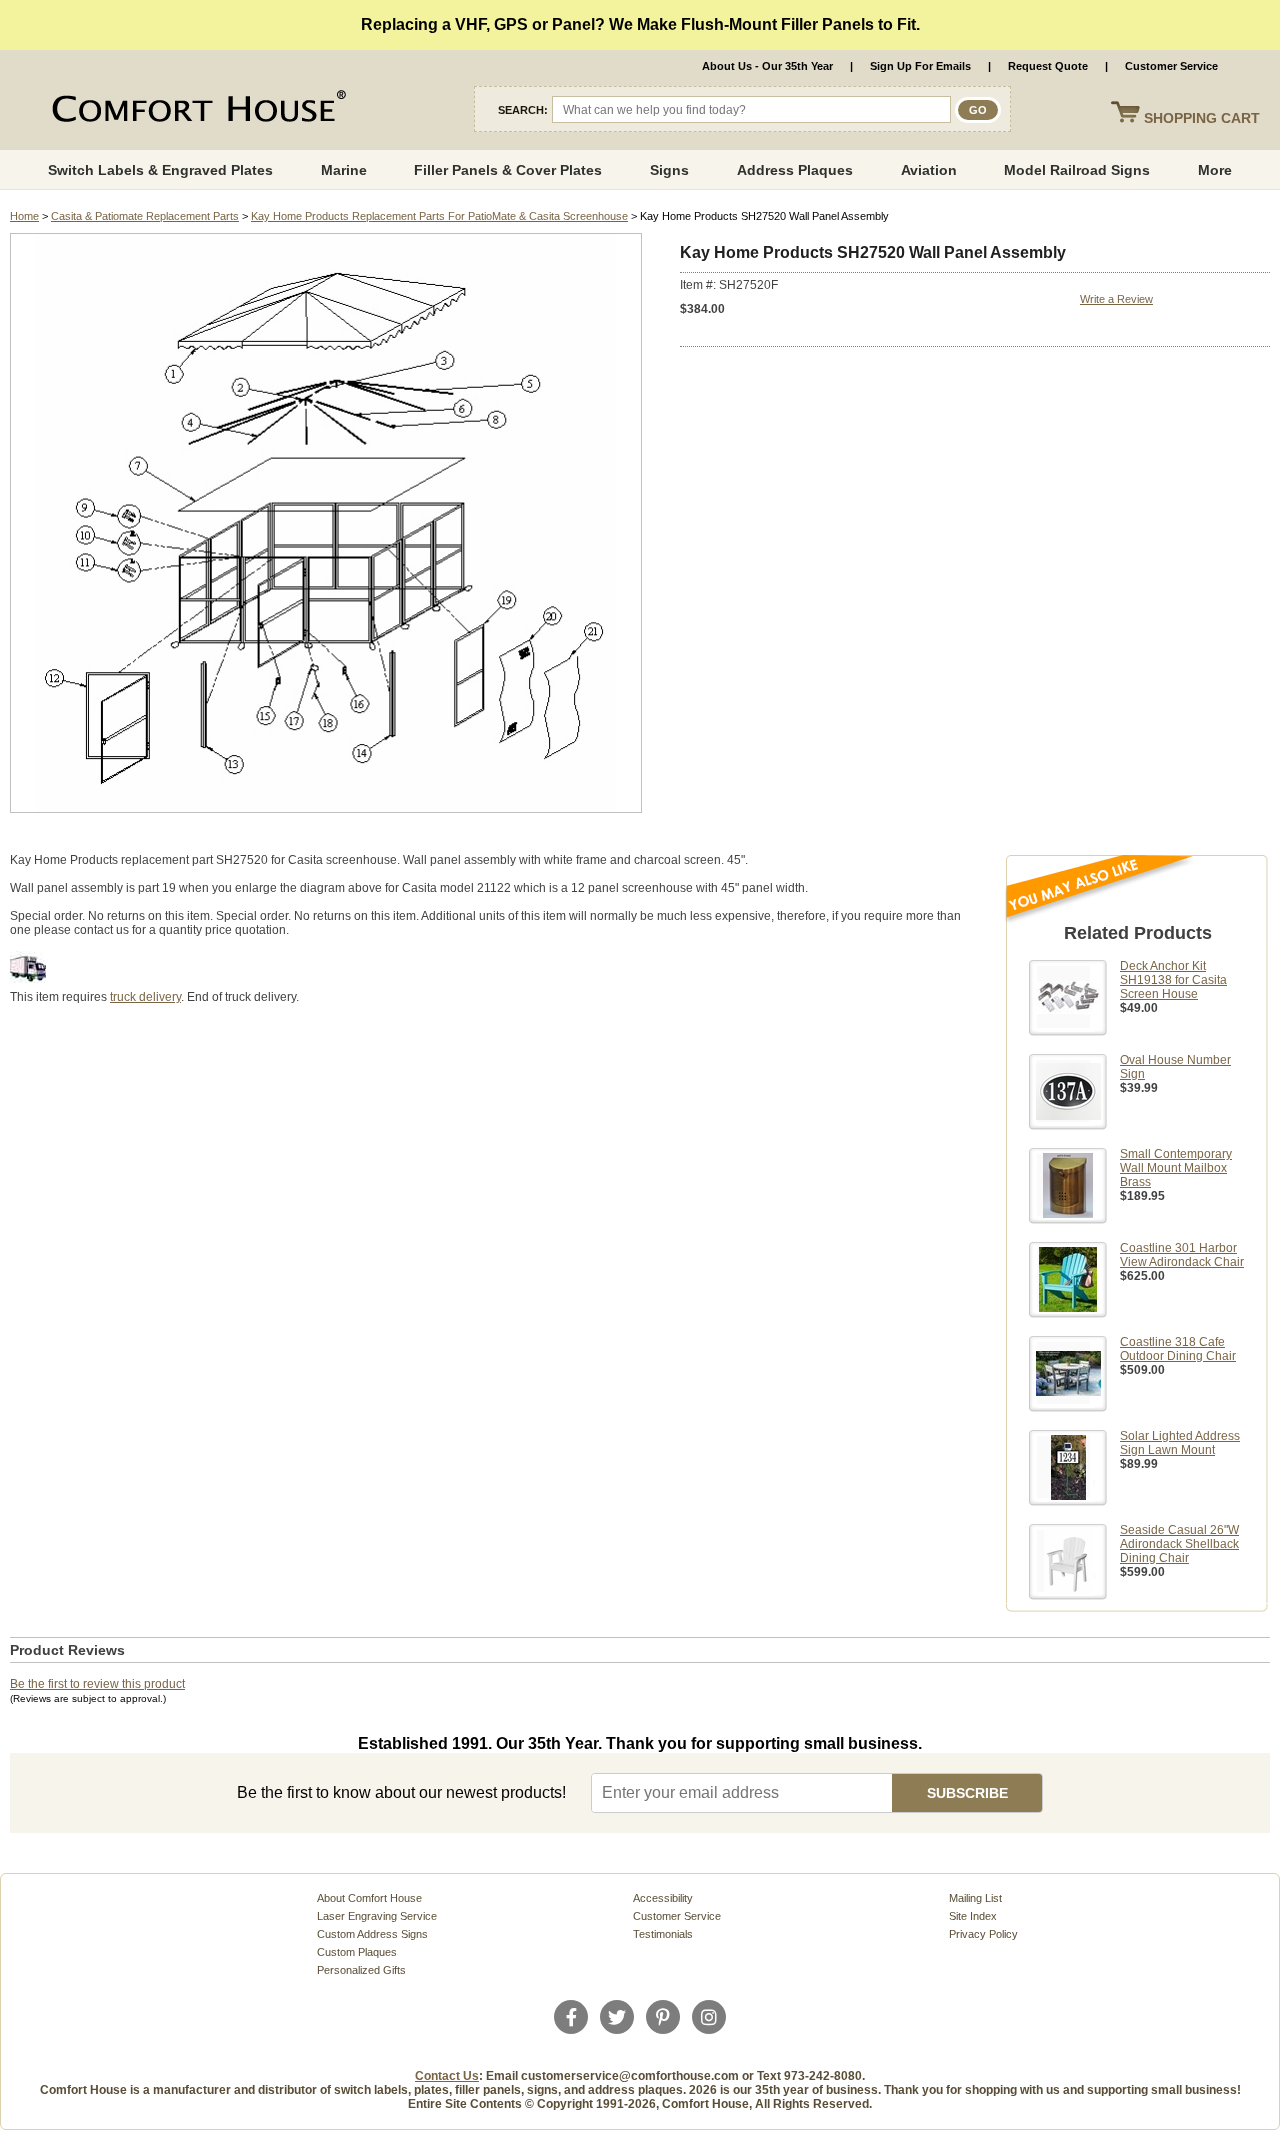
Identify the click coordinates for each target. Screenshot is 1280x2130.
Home (24, 216)
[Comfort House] (196, 110)
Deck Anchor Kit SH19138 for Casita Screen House (1173, 980)
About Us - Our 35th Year (767, 66)
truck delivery (145, 997)
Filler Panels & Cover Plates (508, 170)
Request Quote (1048, 66)
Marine (344, 170)
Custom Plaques (357, 1952)
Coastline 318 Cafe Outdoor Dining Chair (1178, 1349)
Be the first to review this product (97, 1684)
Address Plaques (795, 170)
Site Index (973, 1916)
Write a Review (1116, 299)
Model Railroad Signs (1077, 170)
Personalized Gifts (361, 1970)
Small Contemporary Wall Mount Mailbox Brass (1176, 1168)
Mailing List (975, 1898)
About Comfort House (369, 1898)
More (1215, 170)
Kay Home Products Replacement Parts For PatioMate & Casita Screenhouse (439, 216)
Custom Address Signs (372, 1934)
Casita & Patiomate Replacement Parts (145, 216)
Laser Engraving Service (377, 1916)
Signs (669, 170)
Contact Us (447, 2076)
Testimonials (663, 1934)
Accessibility (663, 1898)
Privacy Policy (983, 1934)
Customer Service (1171, 66)
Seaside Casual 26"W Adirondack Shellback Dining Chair (1179, 1544)
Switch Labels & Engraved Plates (160, 170)
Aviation (929, 170)
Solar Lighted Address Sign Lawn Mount (1180, 1443)
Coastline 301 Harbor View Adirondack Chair (1182, 1255)
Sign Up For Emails (920, 66)
